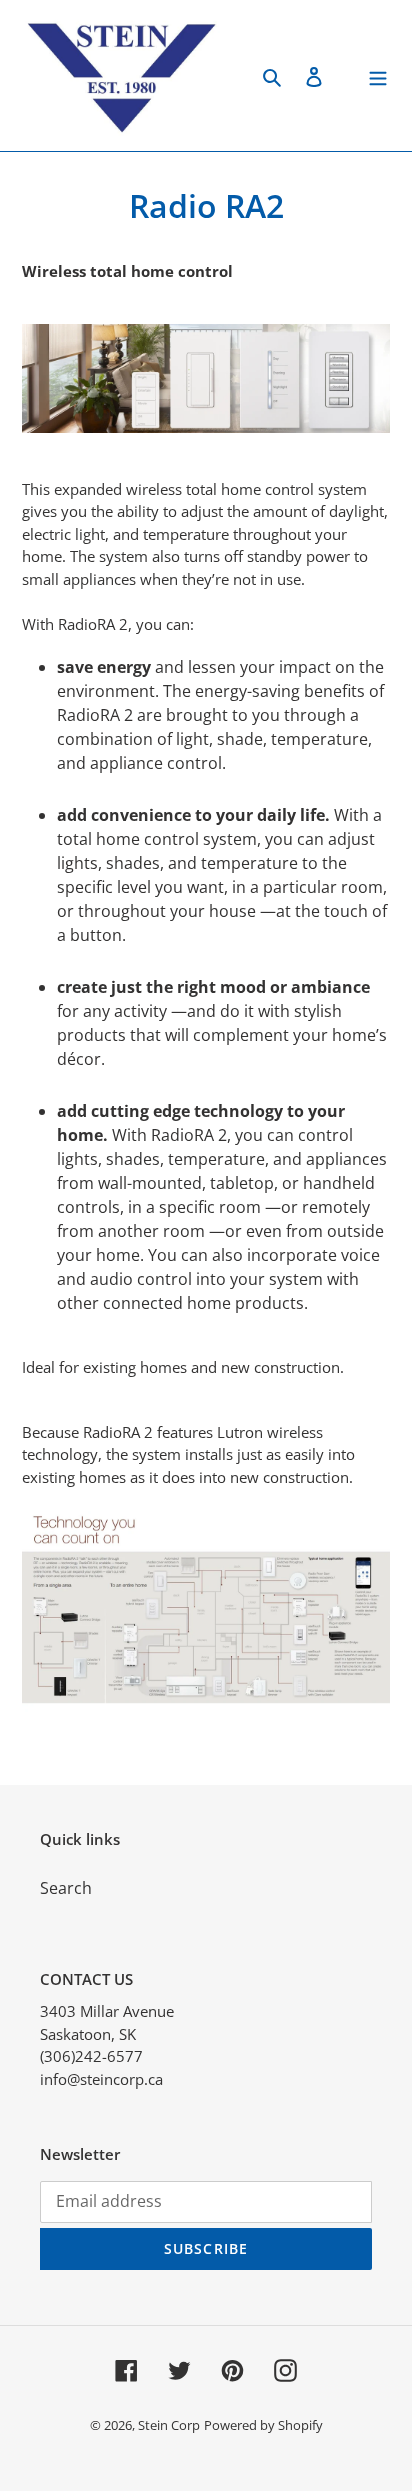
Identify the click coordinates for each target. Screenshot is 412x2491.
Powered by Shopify (263, 2425)
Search (66, 1888)
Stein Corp (169, 2425)
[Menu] (378, 75)
